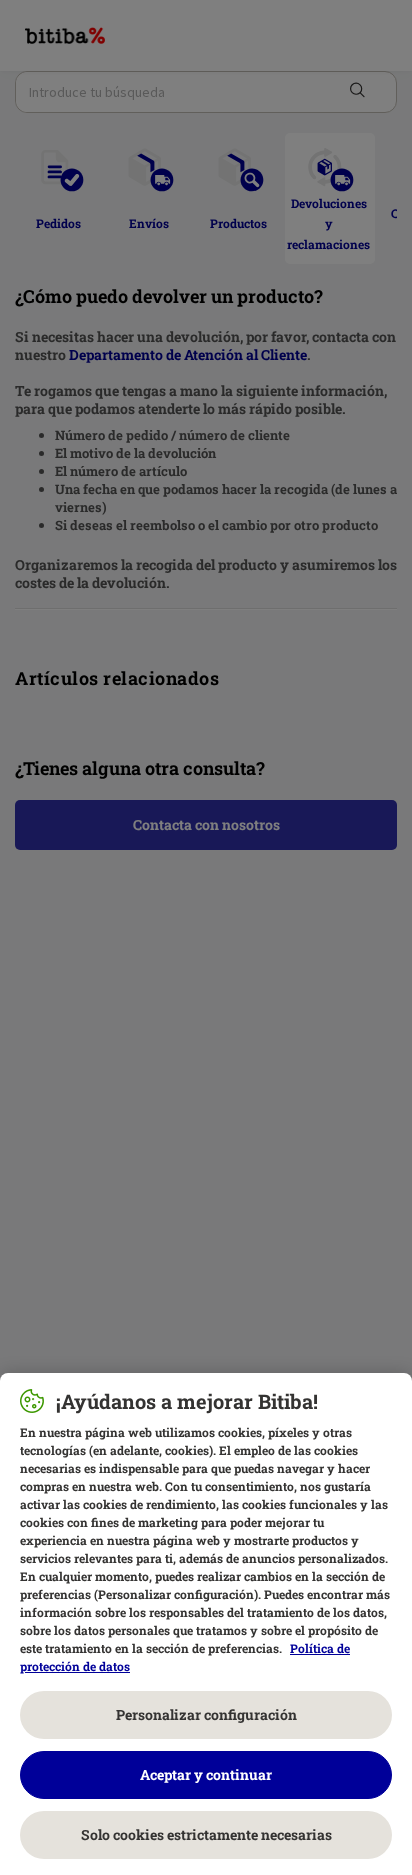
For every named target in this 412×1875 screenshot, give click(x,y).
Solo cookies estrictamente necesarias (206, 1834)
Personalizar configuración (206, 1714)
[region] (206, 1624)
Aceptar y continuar (206, 1774)
